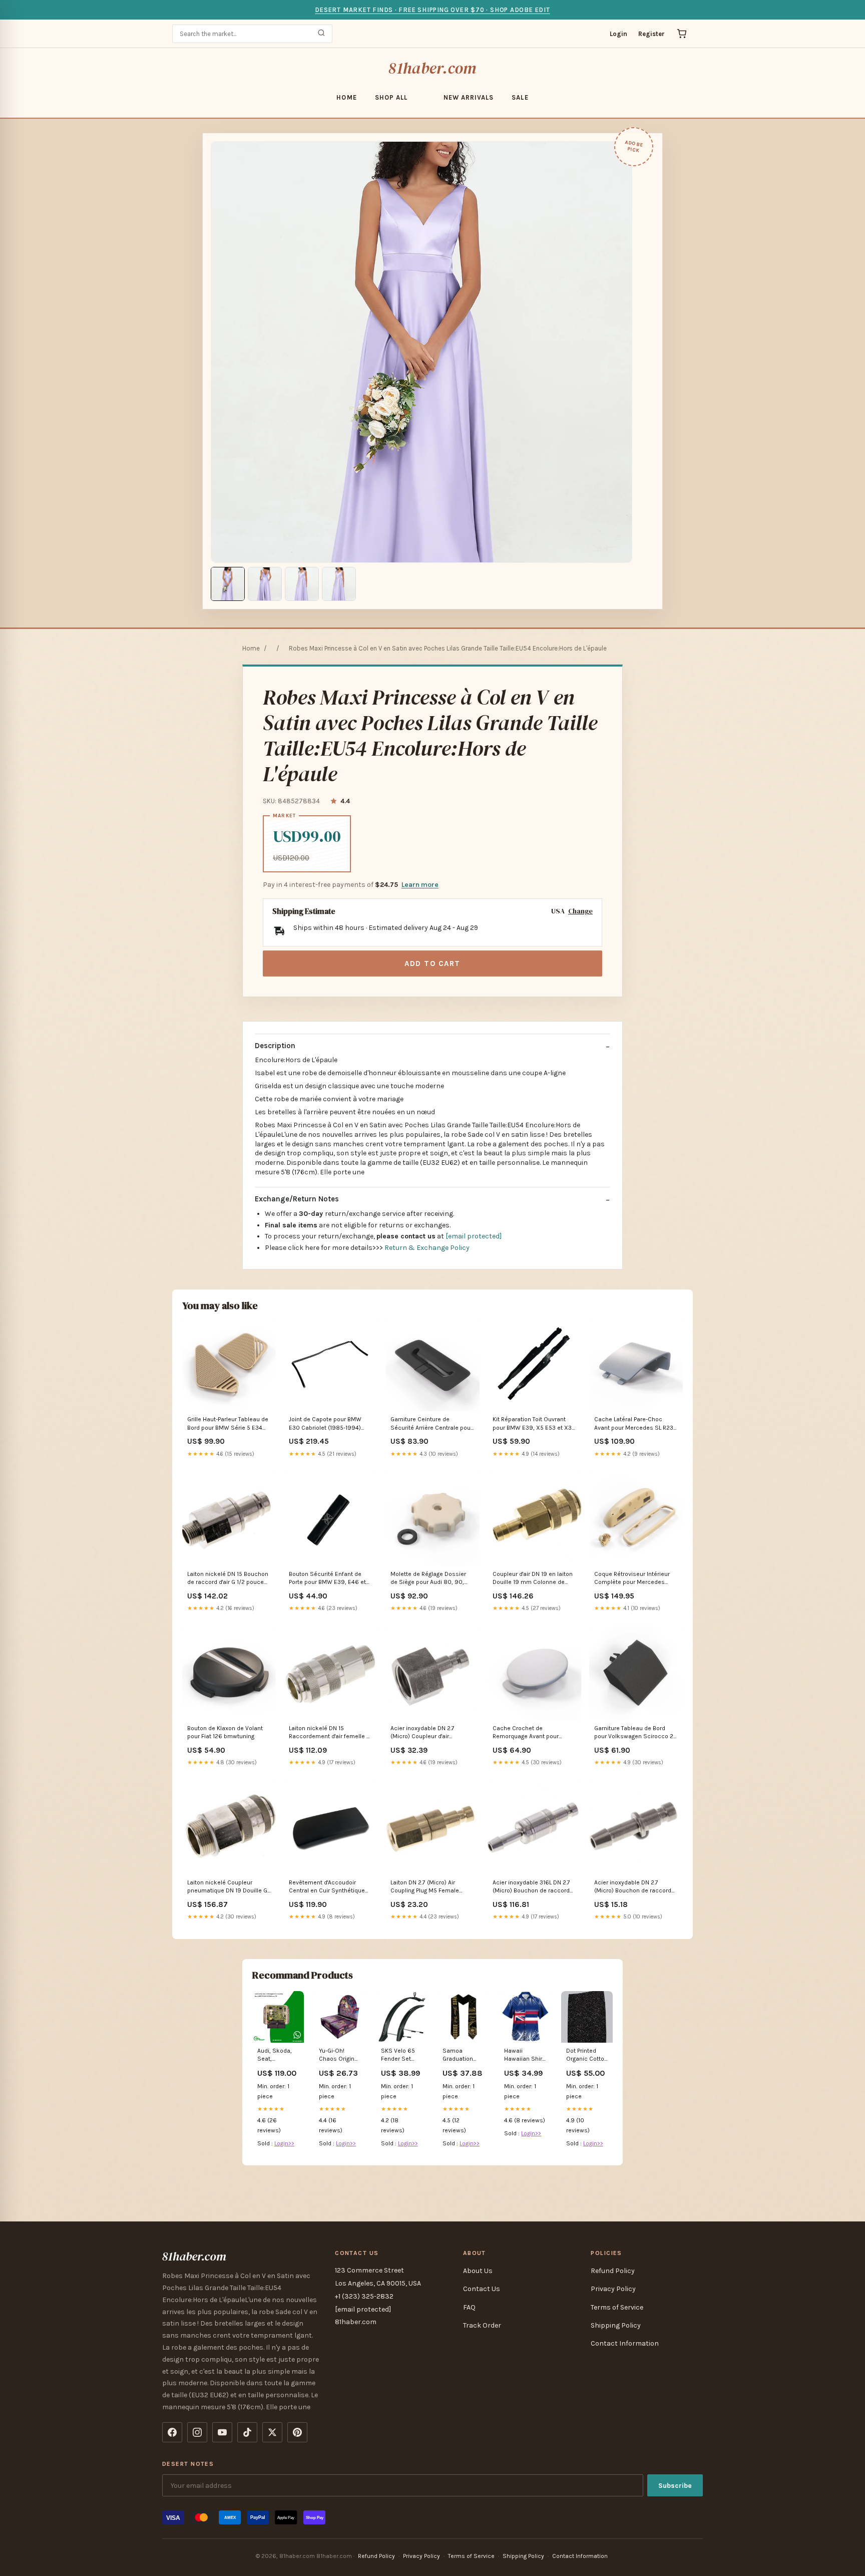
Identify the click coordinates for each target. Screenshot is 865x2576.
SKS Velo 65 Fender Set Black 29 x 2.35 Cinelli (398, 2055)
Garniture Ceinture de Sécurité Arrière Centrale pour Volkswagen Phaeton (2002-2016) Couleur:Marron (431, 1424)
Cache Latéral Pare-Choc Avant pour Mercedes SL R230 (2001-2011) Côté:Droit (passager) (636, 1424)
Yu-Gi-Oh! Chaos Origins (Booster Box (338, 2055)
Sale (520, 97)
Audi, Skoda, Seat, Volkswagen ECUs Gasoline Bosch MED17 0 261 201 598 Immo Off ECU (278, 2055)
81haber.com (432, 68)
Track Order (482, 2325)
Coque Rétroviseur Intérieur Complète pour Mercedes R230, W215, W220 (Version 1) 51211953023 (635, 1579)
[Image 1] (228, 584)
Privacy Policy (613, 2289)
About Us (478, 2271)
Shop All (391, 97)
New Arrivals (469, 97)
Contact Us (482, 2289)
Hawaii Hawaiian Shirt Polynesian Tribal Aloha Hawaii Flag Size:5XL (524, 2055)
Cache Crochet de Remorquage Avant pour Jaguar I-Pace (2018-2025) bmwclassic (529, 1733)
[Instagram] (197, 2432)
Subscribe (675, 2486)
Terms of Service (617, 2307)
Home (346, 97)
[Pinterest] (297, 2432)
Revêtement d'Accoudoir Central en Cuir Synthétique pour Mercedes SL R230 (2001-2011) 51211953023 (327, 1887)
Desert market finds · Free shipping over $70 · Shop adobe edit (432, 10)
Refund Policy (613, 2271)
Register (652, 34)
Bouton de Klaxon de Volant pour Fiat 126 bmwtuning (225, 1732)
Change (580, 911)
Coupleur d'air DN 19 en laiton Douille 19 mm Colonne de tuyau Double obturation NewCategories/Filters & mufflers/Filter (533, 1579)
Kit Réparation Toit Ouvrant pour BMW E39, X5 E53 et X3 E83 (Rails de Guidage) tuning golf (533, 1424)
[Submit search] (321, 34)
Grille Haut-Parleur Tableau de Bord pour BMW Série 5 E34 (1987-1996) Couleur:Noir (228, 1424)
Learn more (420, 885)
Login (618, 34)
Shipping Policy (616, 2325)
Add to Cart (432, 963)
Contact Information (625, 2343)
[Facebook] (172, 2432)
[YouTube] (222, 2432)
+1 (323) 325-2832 (364, 2296)
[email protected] (474, 1236)
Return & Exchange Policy (427, 1248)
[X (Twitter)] (272, 2432)
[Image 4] (339, 584)
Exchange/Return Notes (297, 1199)
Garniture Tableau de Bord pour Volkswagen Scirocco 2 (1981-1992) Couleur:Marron (634, 1733)
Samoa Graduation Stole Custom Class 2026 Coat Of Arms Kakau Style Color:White (462, 2055)
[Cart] (682, 34)
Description (275, 1046)
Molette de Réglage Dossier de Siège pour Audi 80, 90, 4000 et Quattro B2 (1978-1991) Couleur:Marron (428, 1579)
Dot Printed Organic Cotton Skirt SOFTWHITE (587, 2055)
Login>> (284, 2143)
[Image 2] (265, 584)
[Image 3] (302, 584)
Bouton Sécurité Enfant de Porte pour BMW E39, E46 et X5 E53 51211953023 (327, 1579)
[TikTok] (247, 2432)
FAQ (469, 2307)
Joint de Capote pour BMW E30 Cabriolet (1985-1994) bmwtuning (325, 1424)
